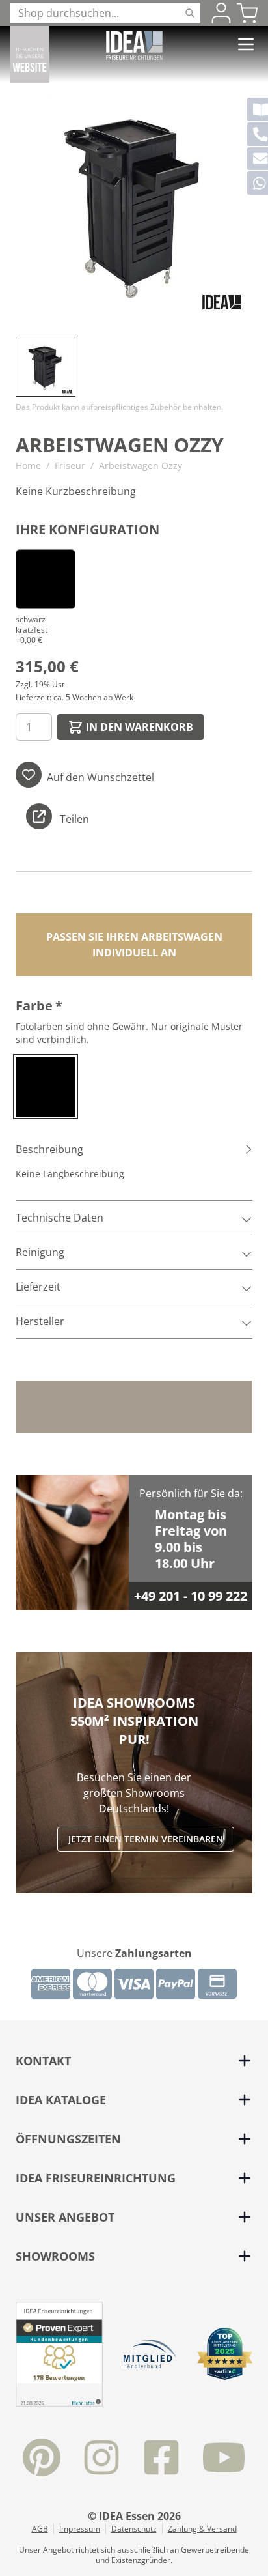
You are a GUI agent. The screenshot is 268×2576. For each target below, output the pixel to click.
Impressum (80, 2529)
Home (28, 465)
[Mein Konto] (221, 13)
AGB (40, 2529)
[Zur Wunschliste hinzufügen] (29, 775)
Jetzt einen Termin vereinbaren (146, 1839)
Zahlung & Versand (202, 2529)
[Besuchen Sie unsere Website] (30, 54)
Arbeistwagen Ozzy (141, 465)
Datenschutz (134, 2529)
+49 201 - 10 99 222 (191, 1596)
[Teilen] (39, 816)
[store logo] (134, 46)
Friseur (70, 465)
